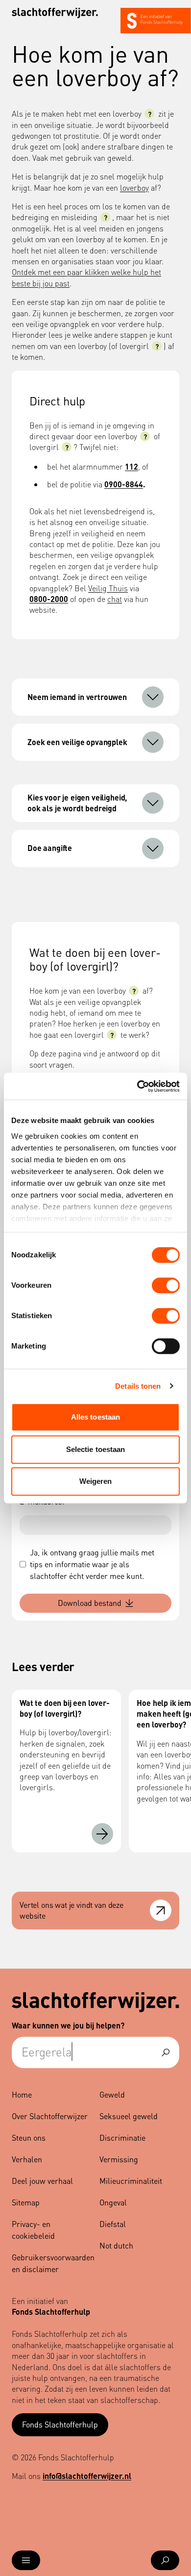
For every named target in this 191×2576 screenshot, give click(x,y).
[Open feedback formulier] (161, 1910)
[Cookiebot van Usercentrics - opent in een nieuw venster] (137, 1086)
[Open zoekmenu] (165, 2560)
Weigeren (96, 1481)
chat (115, 599)
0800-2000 (49, 599)
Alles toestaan (95, 1417)
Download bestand (90, 1603)
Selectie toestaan (96, 1449)
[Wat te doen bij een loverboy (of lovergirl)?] (102, 1834)
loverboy (134, 188)
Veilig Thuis (108, 588)
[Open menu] (26, 2560)
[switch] (166, 1285)
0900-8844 (124, 484)
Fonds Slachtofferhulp (60, 2424)
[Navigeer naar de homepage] (55, 13)
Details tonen (138, 1386)
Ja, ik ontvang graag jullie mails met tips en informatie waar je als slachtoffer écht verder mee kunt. (92, 1564)
